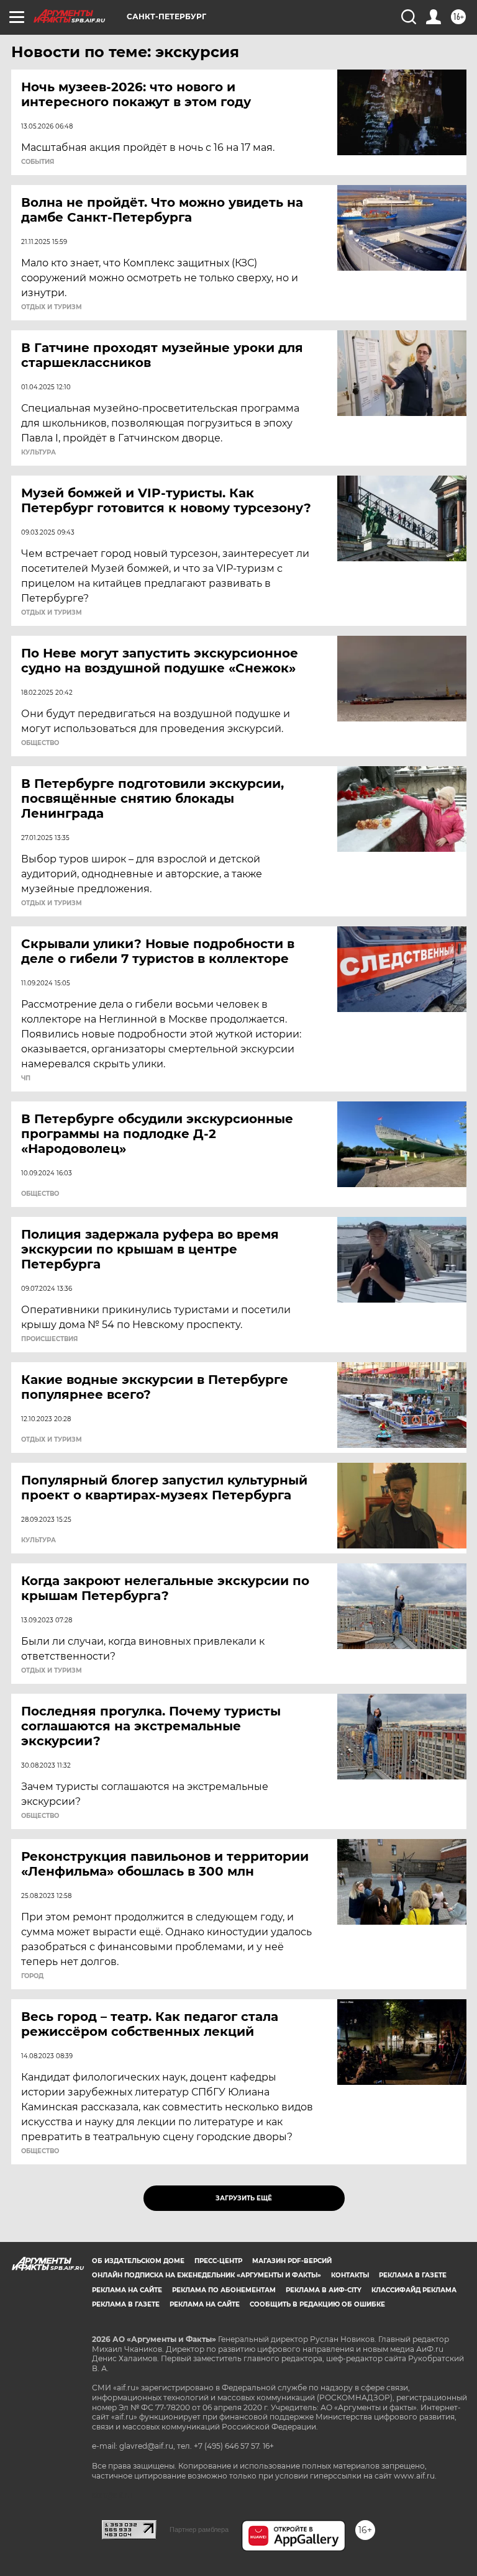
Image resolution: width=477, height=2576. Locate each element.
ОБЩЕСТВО (40, 743)
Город (32, 1976)
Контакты (350, 2275)
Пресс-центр (218, 2261)
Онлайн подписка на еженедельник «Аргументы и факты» (207, 2275)
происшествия (49, 1339)
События (38, 162)
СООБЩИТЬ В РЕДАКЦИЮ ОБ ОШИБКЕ (317, 2304)
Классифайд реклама (414, 2290)
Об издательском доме (138, 2261)
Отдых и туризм (52, 307)
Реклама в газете (413, 2275)
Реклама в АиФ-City (324, 2290)
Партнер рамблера (199, 2529)
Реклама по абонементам (224, 2290)
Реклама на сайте (127, 2290)
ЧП (26, 1078)
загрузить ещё (244, 2198)
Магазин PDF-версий (292, 2261)
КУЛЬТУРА (39, 453)
